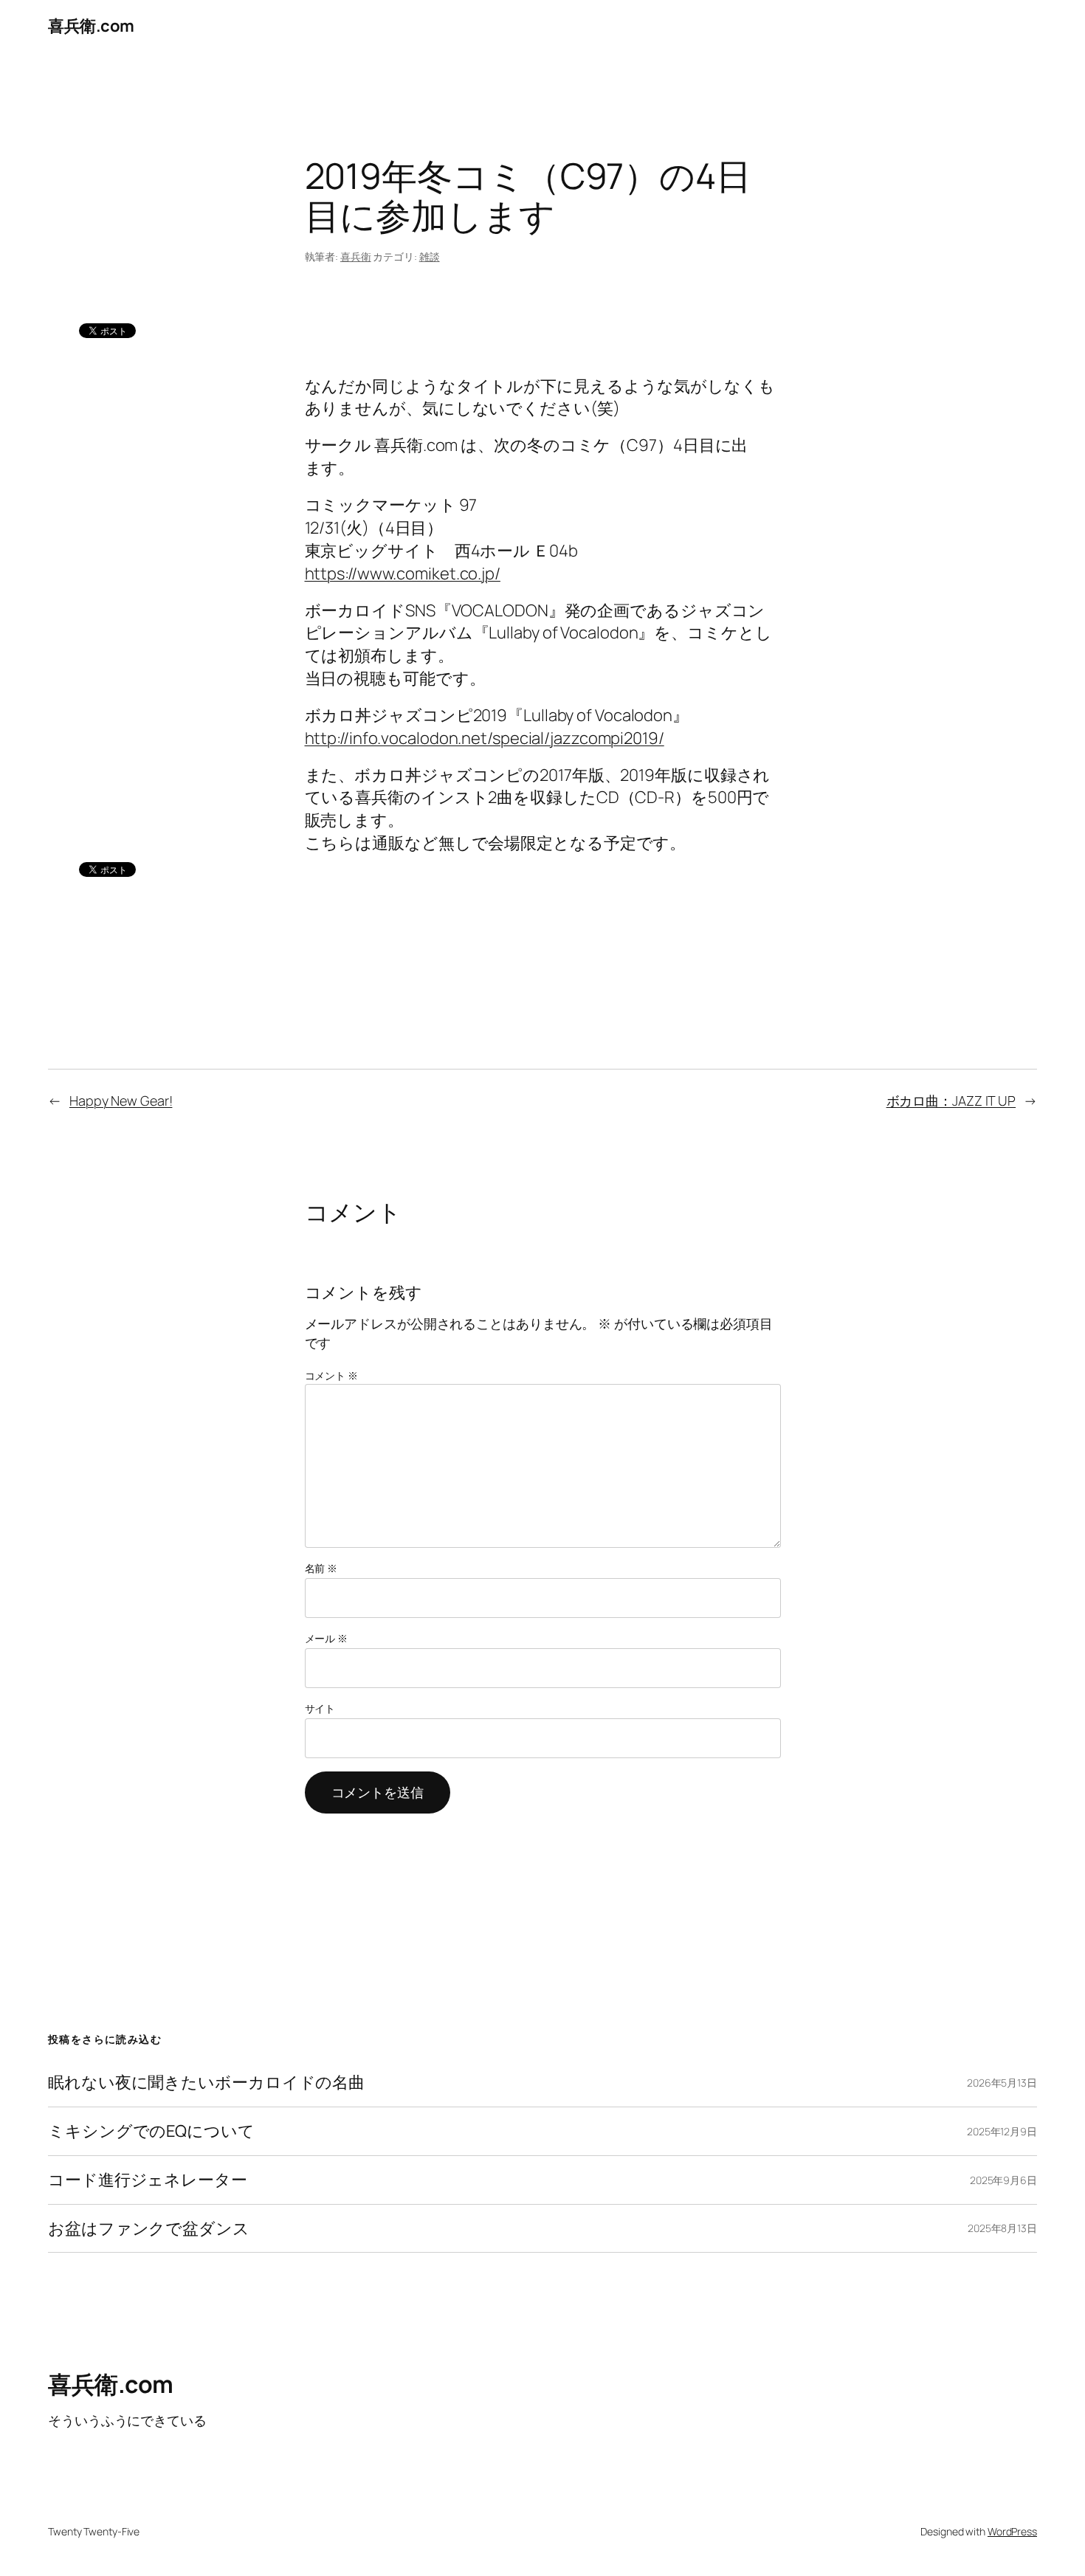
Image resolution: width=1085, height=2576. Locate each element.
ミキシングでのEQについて (151, 2131)
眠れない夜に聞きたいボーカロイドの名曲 (206, 2083)
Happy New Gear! (121, 1101)
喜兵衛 (356, 256)
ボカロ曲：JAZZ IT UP (951, 1101)
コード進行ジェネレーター (148, 2180)
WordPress (1012, 2531)
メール (327, 1638)
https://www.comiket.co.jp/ (403, 574)
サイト (320, 1708)
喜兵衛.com (91, 26)
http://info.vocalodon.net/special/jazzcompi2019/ (485, 738)
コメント (331, 1375)
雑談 (430, 256)
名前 (321, 1568)
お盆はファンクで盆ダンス (149, 2229)
